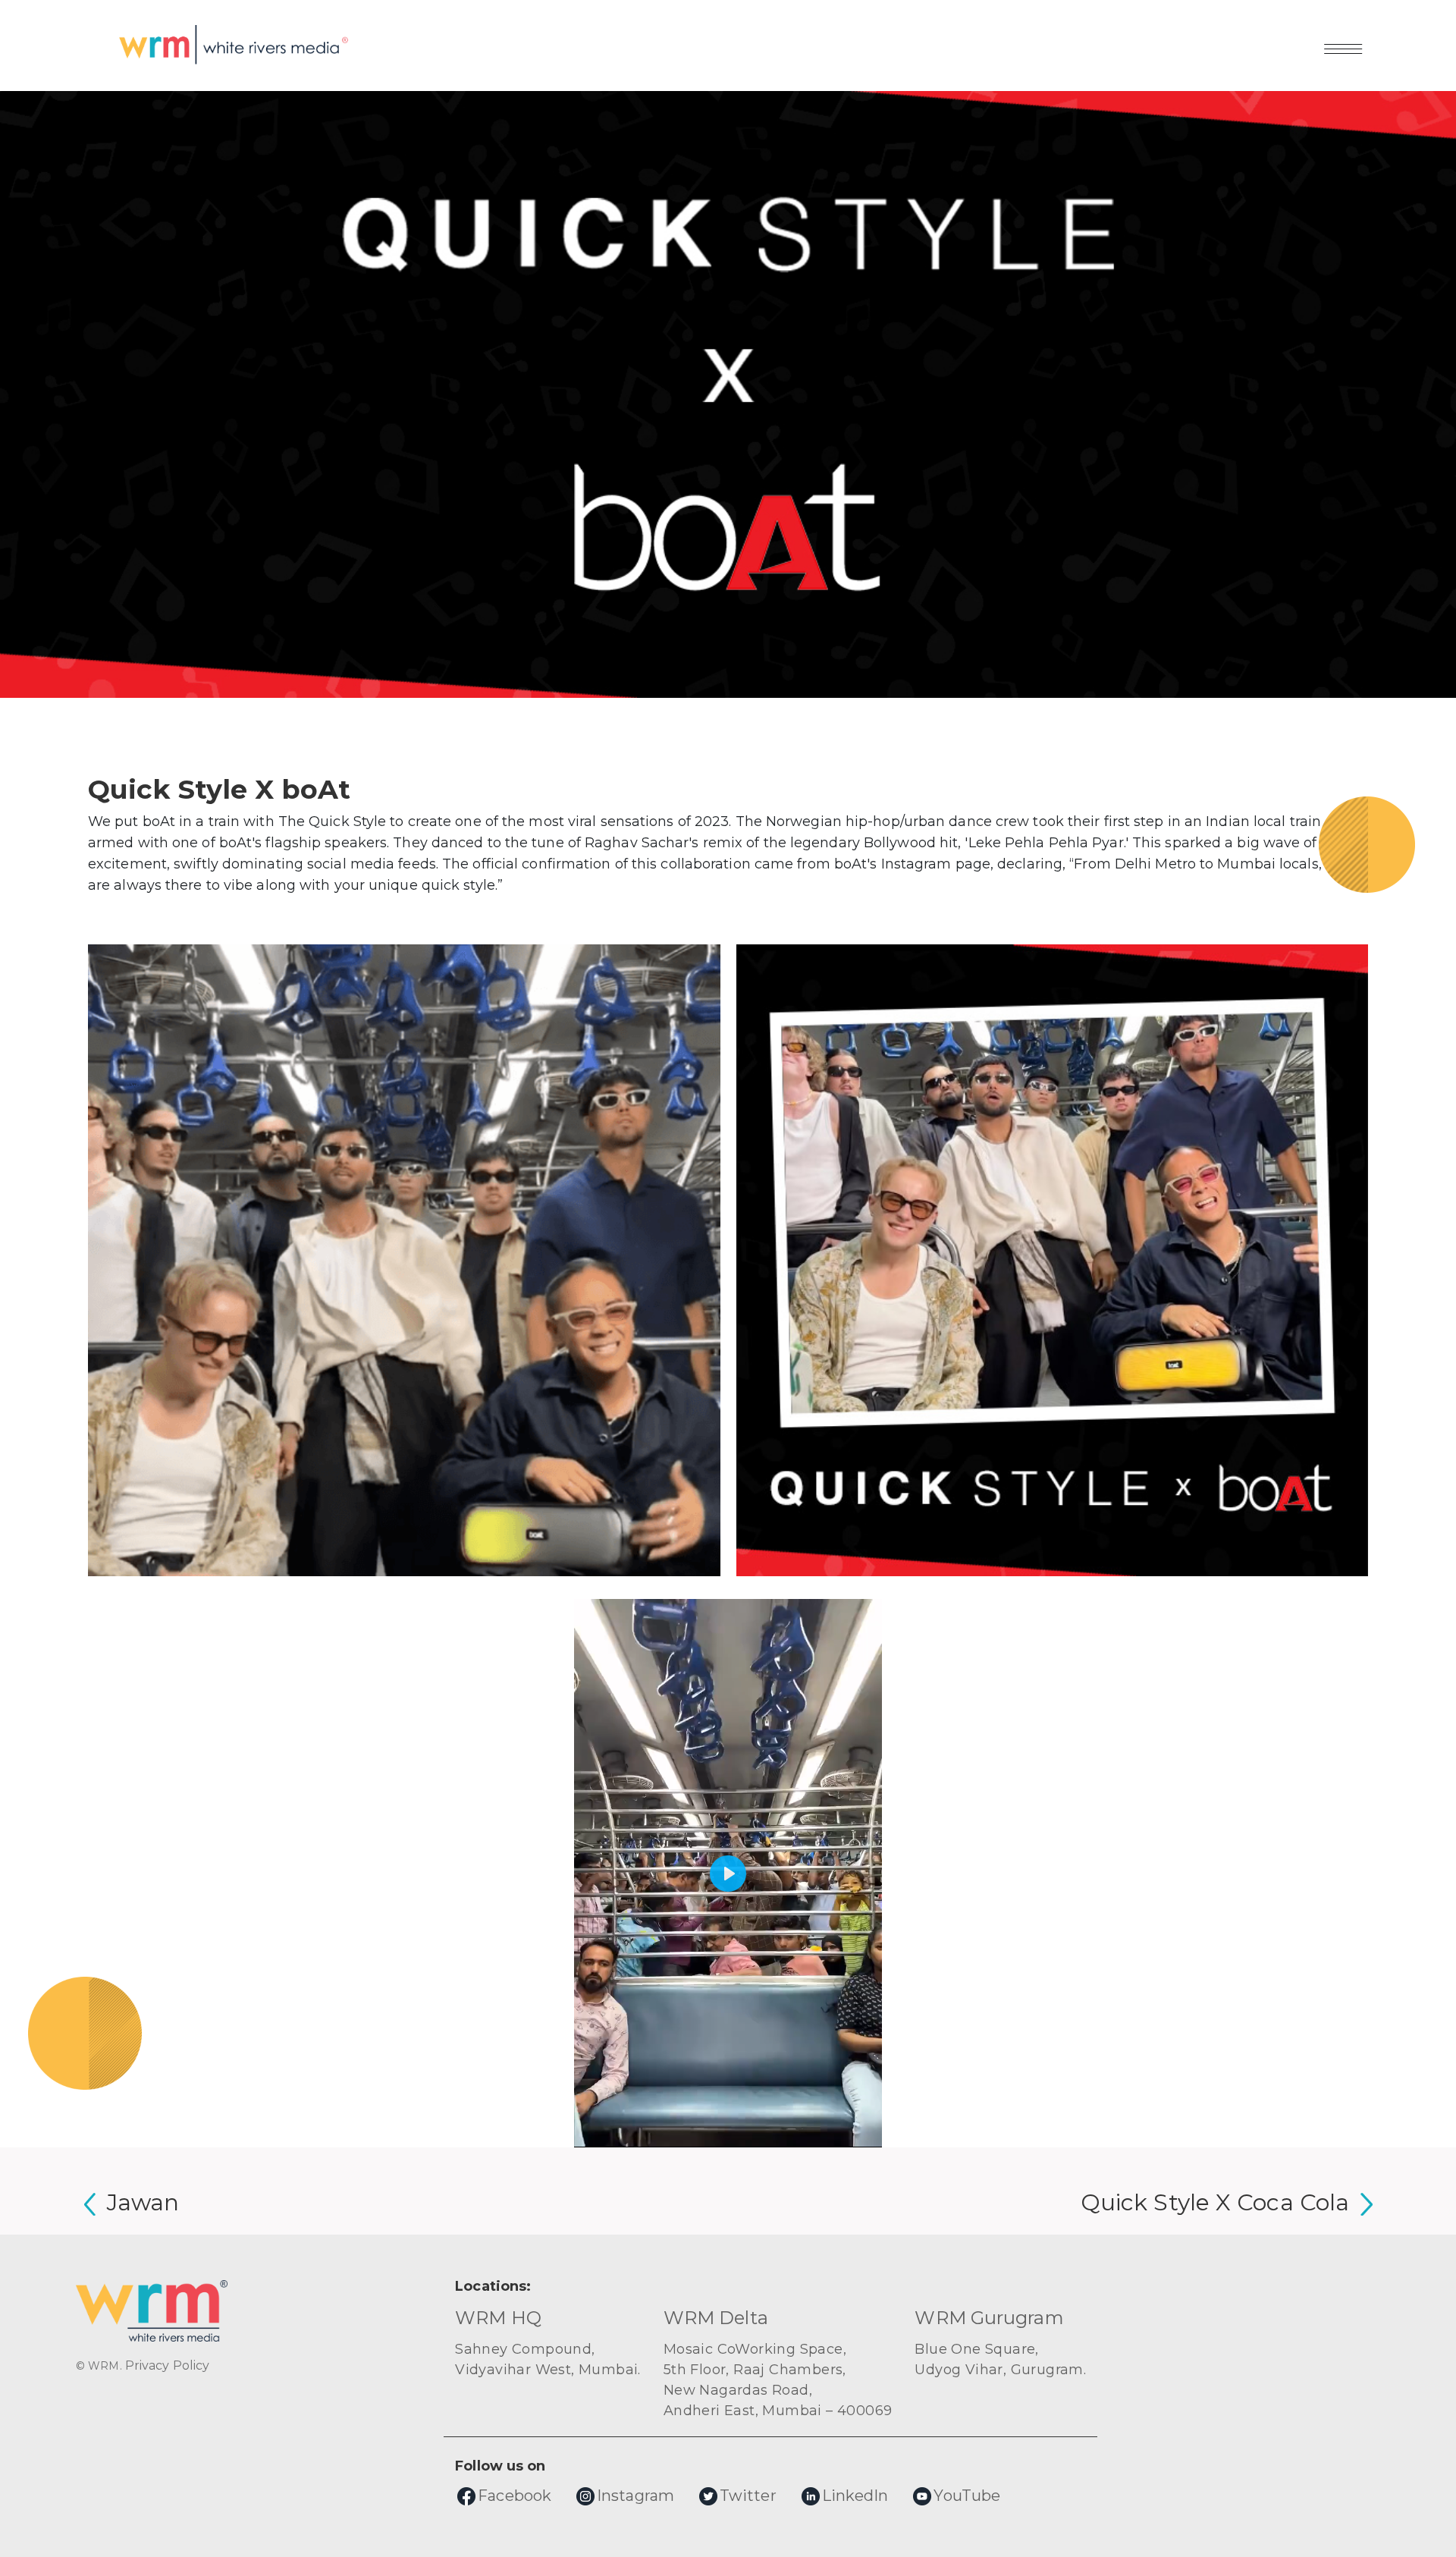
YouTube (967, 2496)
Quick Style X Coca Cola (1215, 2202)
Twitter (748, 2496)
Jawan (143, 2202)
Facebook (515, 2496)
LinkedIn (855, 2496)
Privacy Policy (167, 2365)
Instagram (635, 2496)
